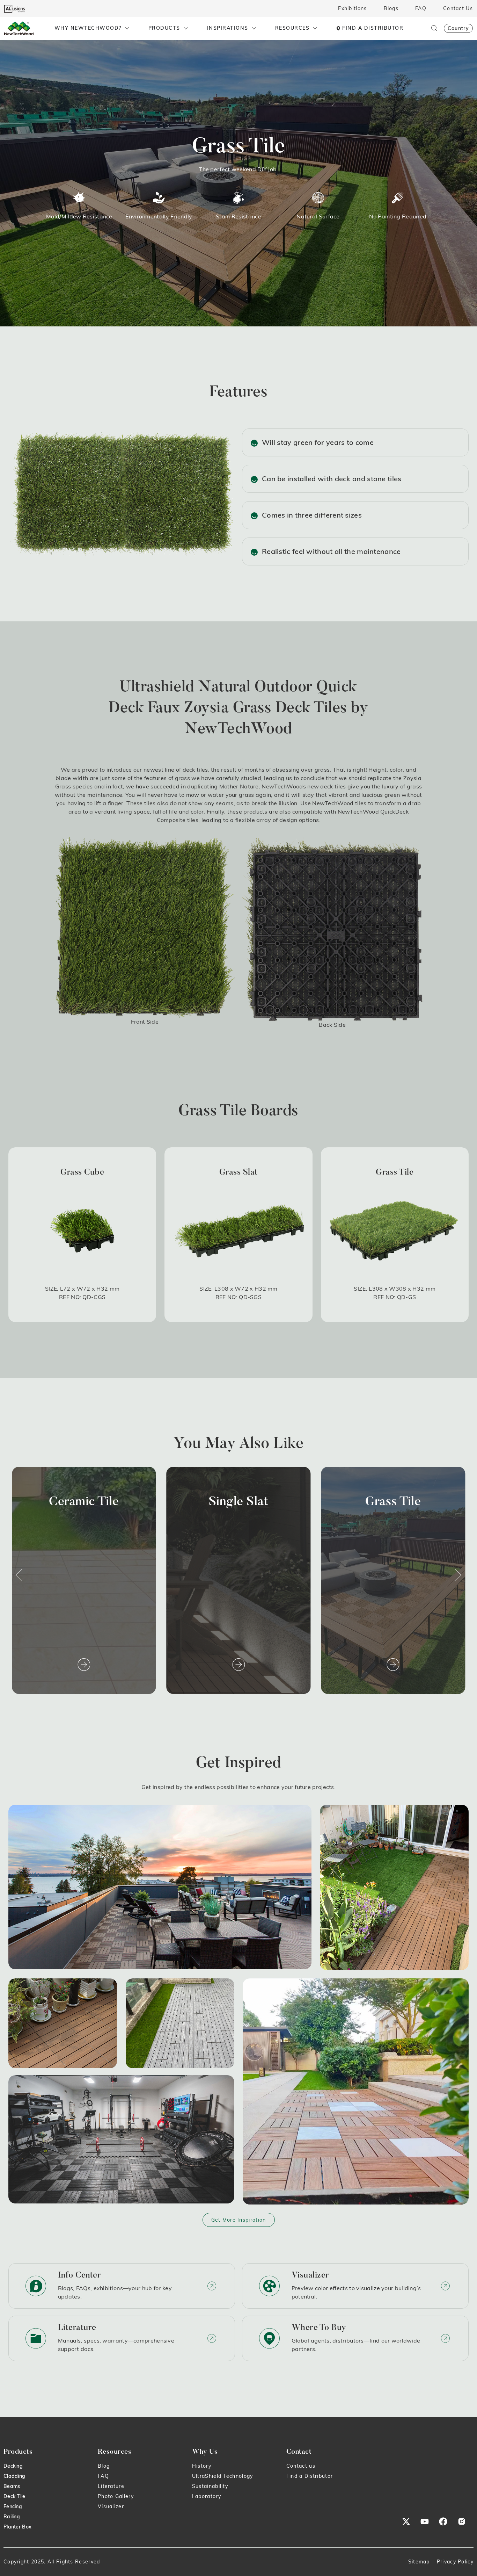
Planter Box (17, 2527)
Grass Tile (238, 1502)
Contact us (301, 2466)
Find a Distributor (310, 2476)
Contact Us (458, 8)
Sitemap (419, 2562)
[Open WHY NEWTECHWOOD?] (127, 28)
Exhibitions (352, 8)
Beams (12, 2486)
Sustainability (210, 2486)
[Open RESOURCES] (315, 28)
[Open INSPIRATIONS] (254, 28)
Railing (12, 2517)
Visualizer (111, 2506)
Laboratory (207, 2496)
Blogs (391, 8)
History (202, 2466)
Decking (13, 2466)
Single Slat (84, 1502)
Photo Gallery (116, 2496)
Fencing (13, 2506)
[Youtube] (425, 2521)
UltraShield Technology (223, 2476)
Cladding (14, 2476)
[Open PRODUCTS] (186, 28)
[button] (19, 1575)
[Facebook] (443, 2521)
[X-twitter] (406, 2521)
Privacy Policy (455, 2562)
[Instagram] (462, 2521)
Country (458, 28)
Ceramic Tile (393, 1502)
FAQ (421, 8)
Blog (104, 2466)
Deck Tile (14, 2496)
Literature (111, 2486)
